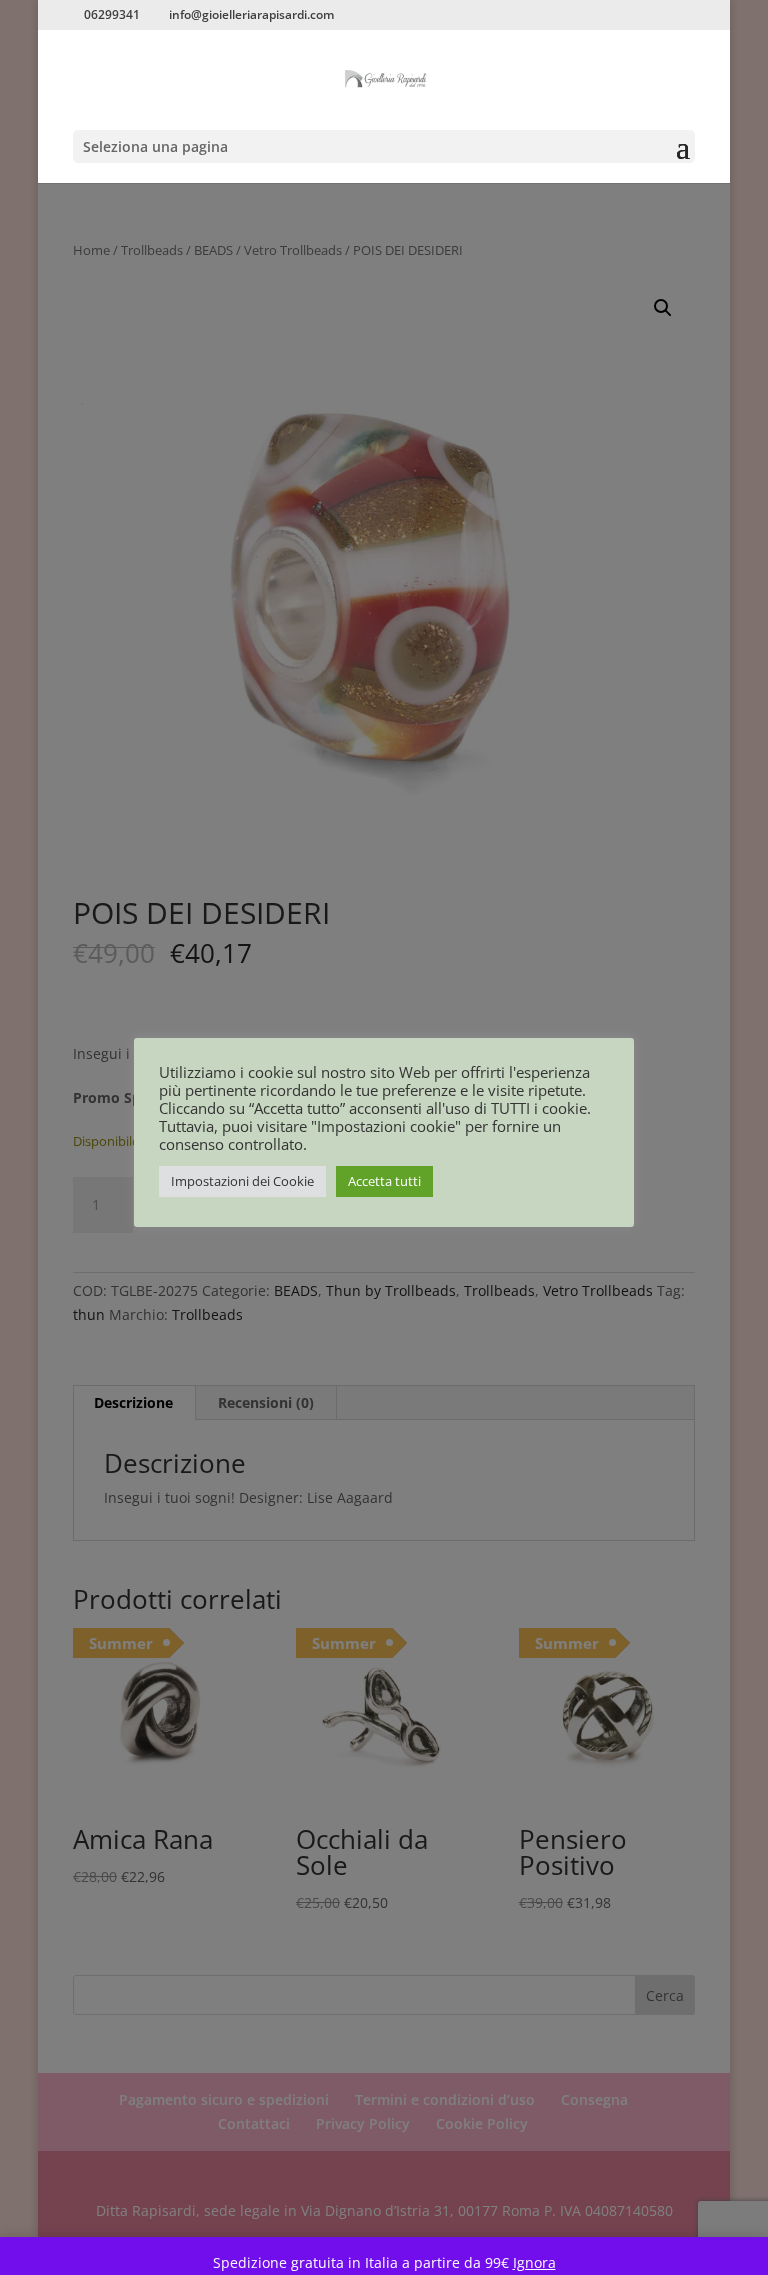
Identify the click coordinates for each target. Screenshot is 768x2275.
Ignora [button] (534, 2262)
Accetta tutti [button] (384, 1181)
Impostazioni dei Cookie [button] (242, 1181)
